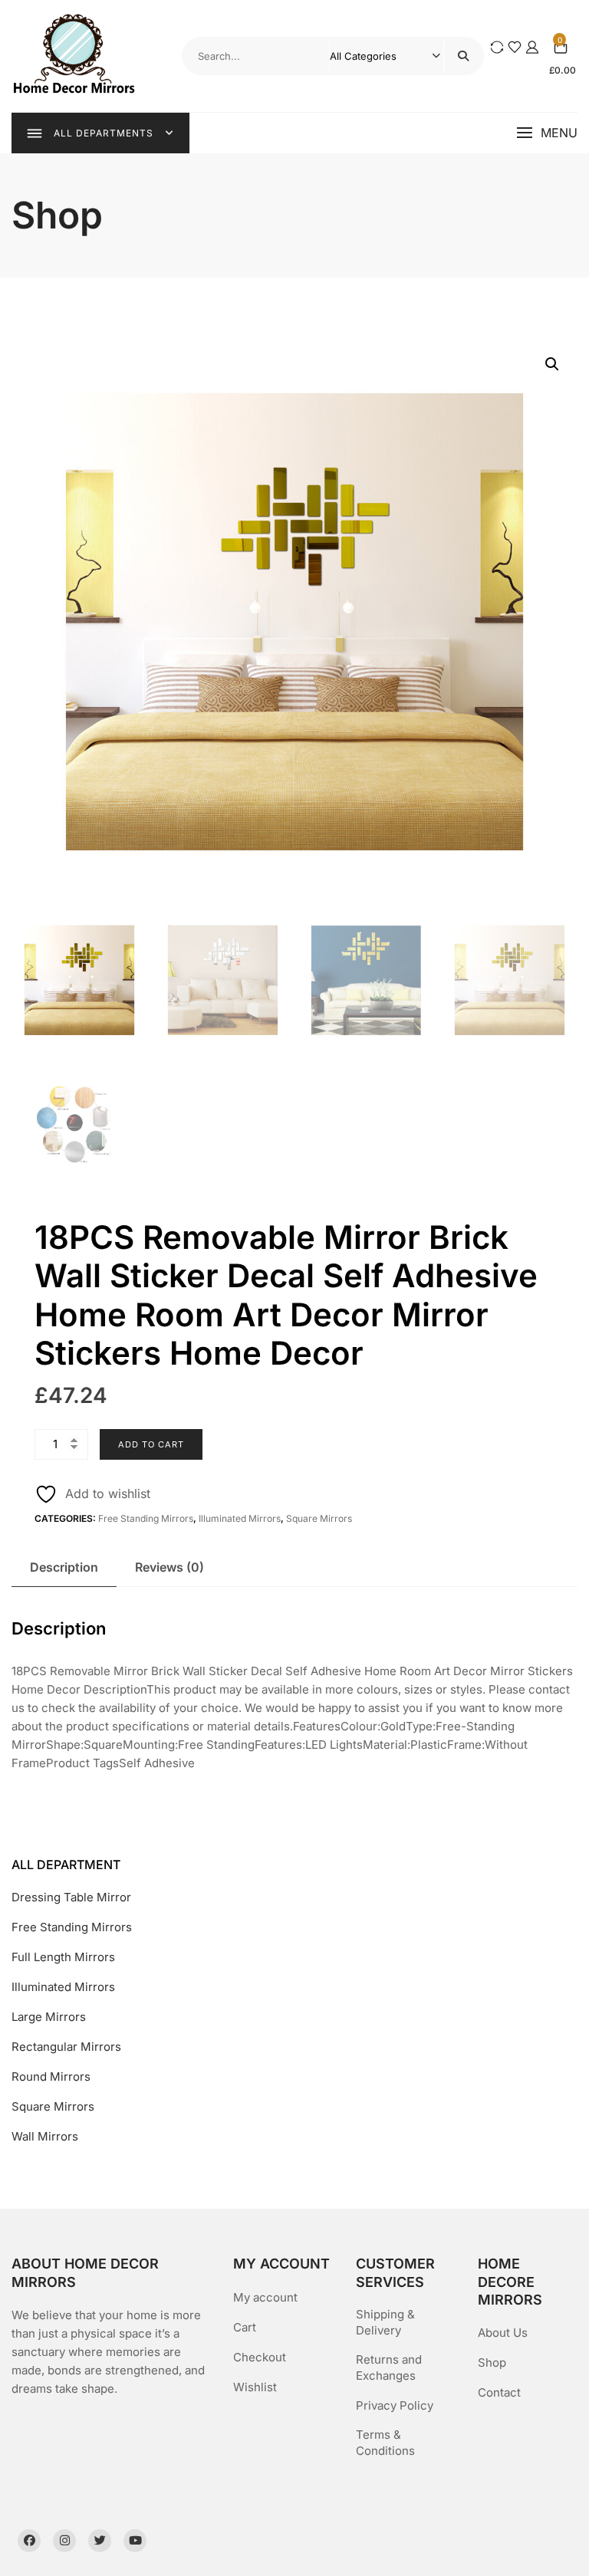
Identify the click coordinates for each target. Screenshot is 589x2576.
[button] (547, 133)
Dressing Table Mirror (71, 1897)
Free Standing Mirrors (146, 1518)
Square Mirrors (319, 1518)
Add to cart (151, 1444)
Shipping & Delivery (385, 2322)
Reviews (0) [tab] (169, 1567)
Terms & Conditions (385, 2443)
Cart (245, 2327)
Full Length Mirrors (63, 1957)
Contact (499, 2392)
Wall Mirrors (45, 2136)
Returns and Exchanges (389, 2367)
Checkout (260, 2357)
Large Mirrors (49, 2017)
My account (265, 2297)
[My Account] (532, 46)
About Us (503, 2333)
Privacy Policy (395, 2405)
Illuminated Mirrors (240, 1518)
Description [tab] (64, 1567)
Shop (492, 2362)
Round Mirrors (51, 2077)
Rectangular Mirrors (66, 2047)
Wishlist (255, 2387)
